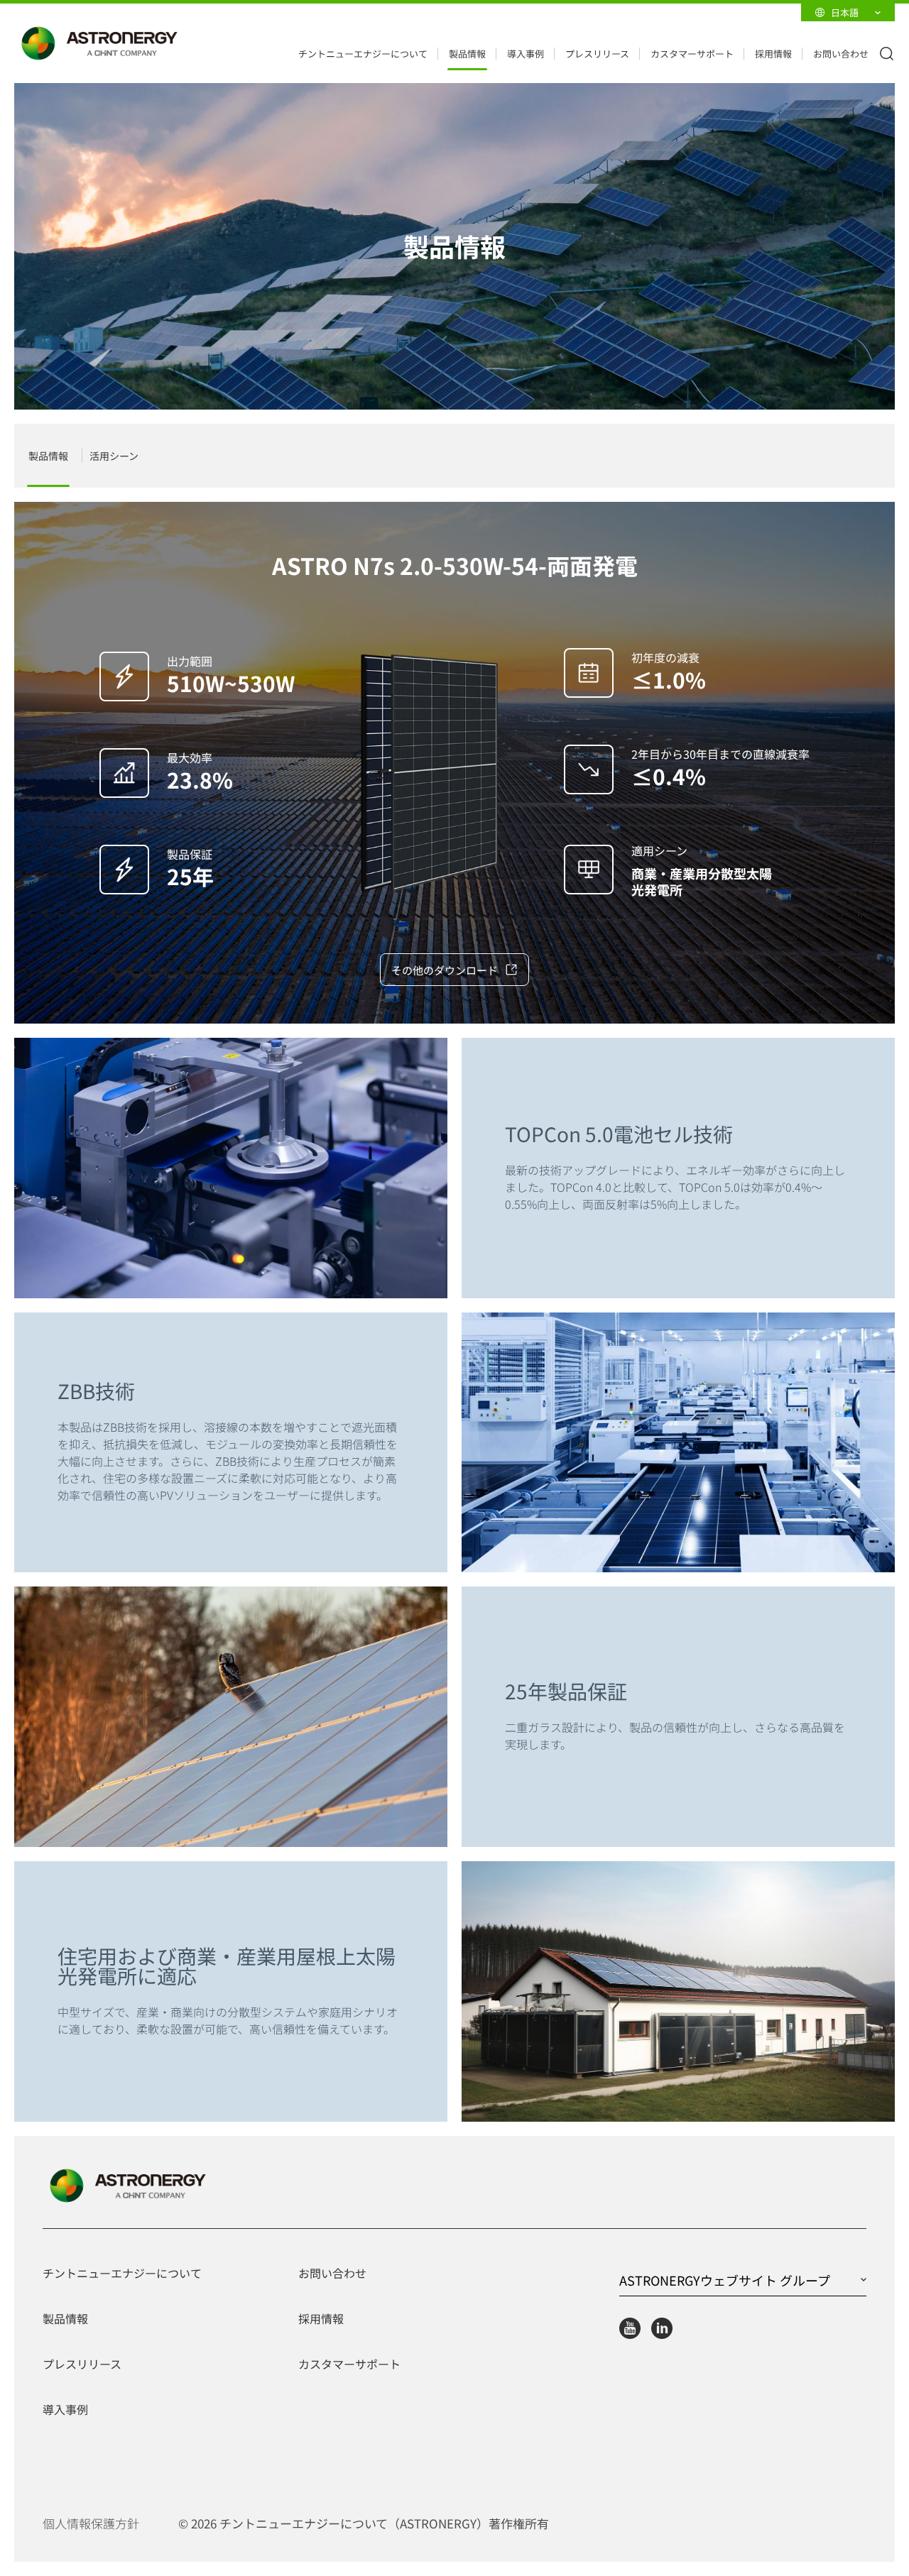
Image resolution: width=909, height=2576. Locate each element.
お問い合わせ (841, 54)
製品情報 (467, 54)
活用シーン (114, 456)
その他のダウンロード (445, 970)
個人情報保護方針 (91, 2523)
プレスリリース (597, 54)
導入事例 (526, 54)
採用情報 (773, 54)
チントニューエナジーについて (363, 54)
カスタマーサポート (692, 54)
